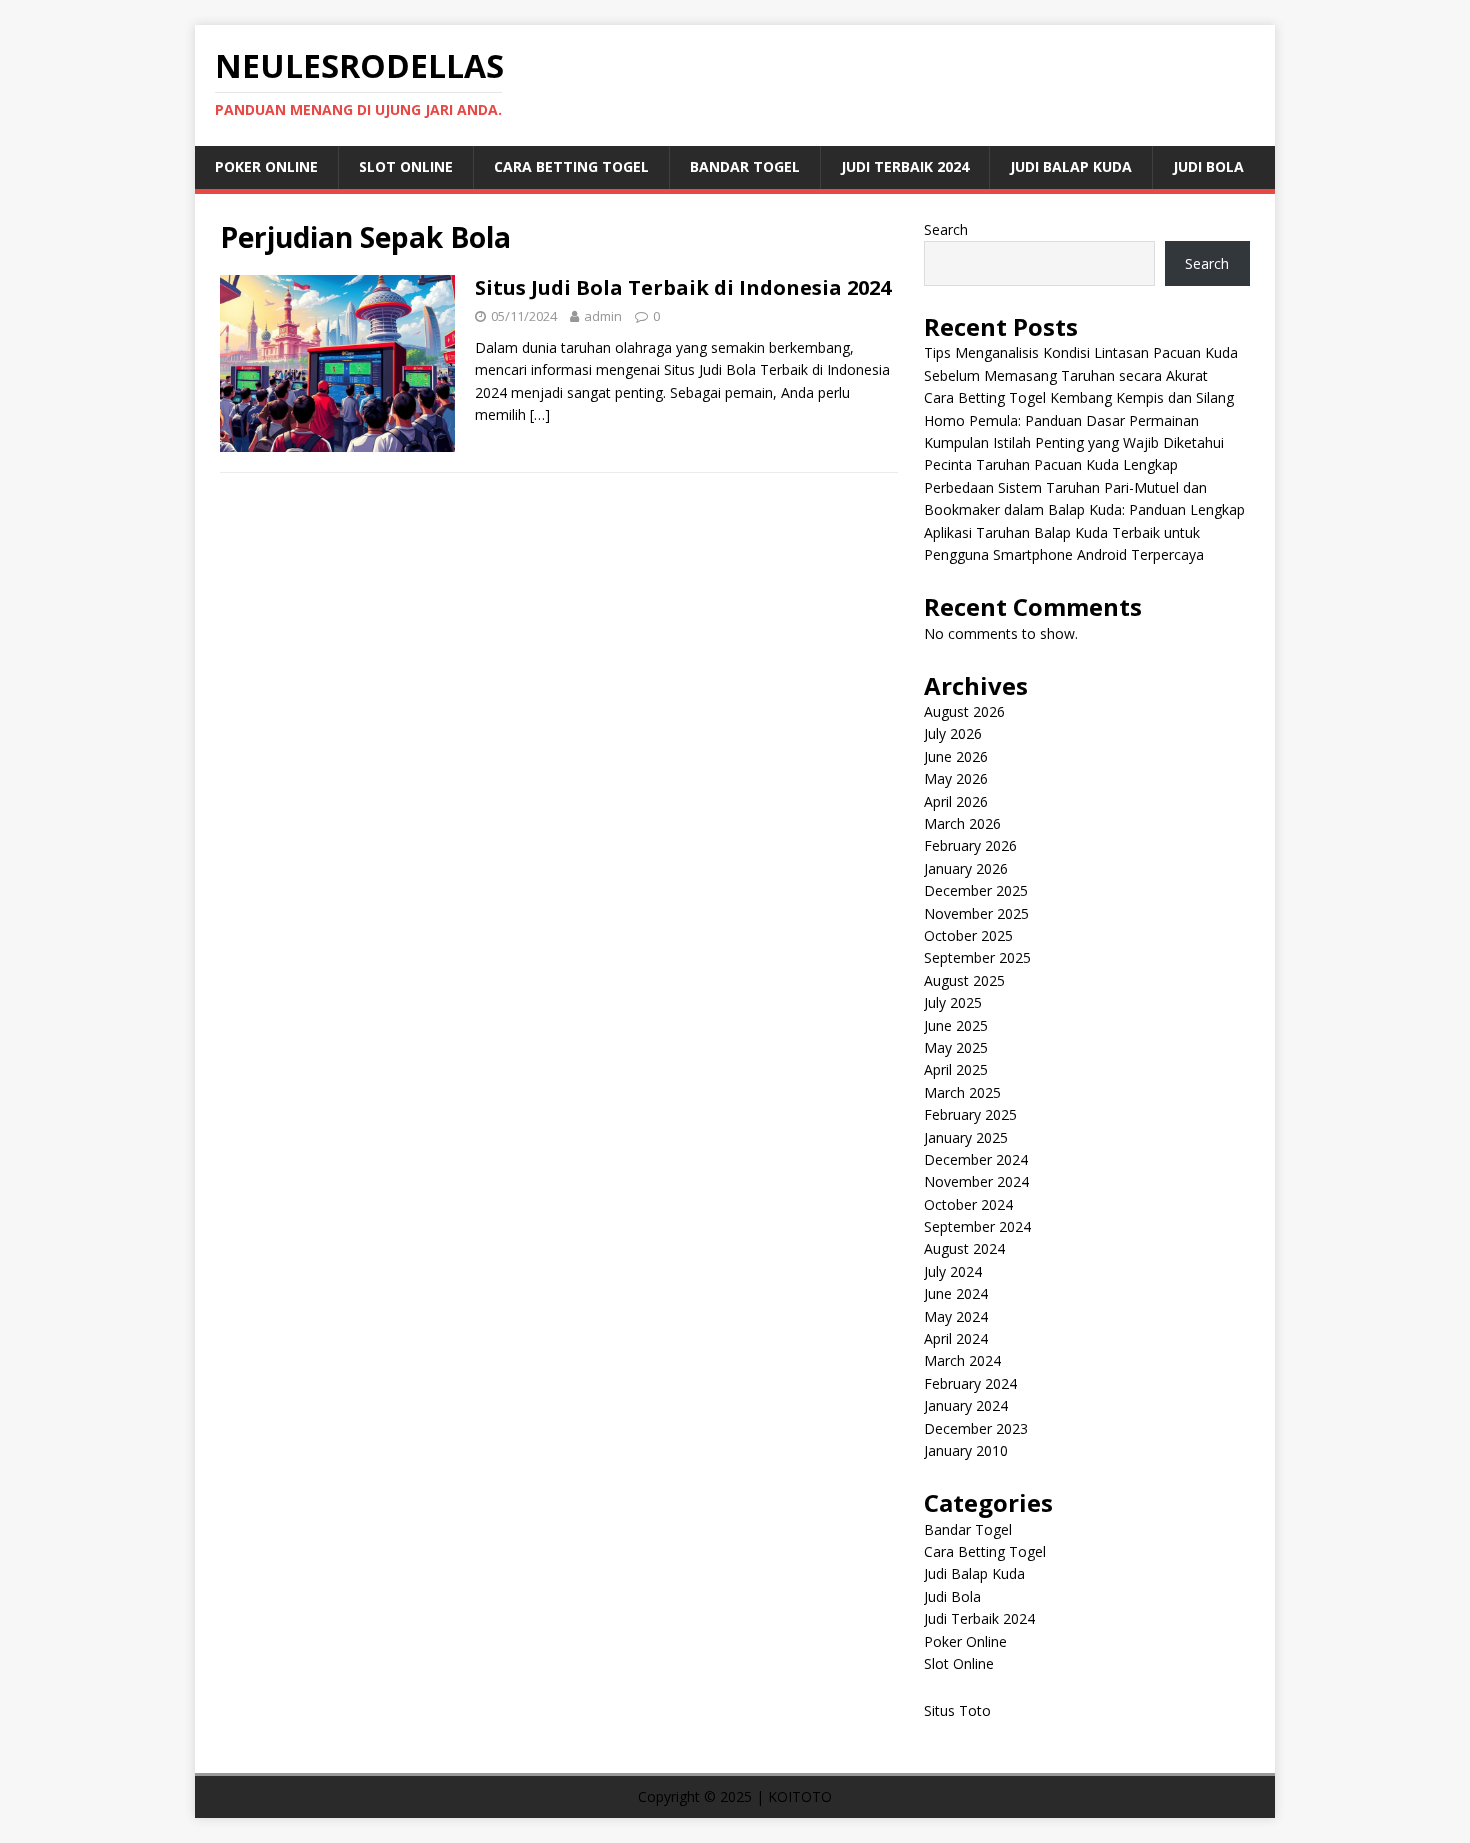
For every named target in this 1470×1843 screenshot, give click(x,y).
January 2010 (966, 1450)
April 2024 (956, 1338)
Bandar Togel (745, 166)
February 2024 (970, 1383)
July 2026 (953, 733)
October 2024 (968, 1204)
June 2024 (956, 1293)
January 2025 (966, 1137)
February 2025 (970, 1114)
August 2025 (964, 980)
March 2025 (962, 1092)
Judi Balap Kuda (1071, 166)
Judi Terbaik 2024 (905, 166)
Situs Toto (957, 1710)
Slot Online (406, 166)
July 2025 (953, 1002)
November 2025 (976, 913)
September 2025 (977, 957)
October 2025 (968, 935)
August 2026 (964, 711)
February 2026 (970, 845)
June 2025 (956, 1025)
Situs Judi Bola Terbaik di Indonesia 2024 (683, 287)
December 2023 (976, 1428)
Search (946, 229)
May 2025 (956, 1047)
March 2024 (962, 1360)
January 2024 (966, 1405)
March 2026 (962, 823)
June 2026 (956, 756)
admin (603, 316)
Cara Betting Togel (571, 166)
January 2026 (966, 868)
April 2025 (956, 1069)
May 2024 (956, 1316)
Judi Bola (1208, 166)
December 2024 (976, 1159)
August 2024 (964, 1248)
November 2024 (976, 1181)
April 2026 (956, 801)
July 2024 (953, 1271)
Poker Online (266, 166)
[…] (540, 414)
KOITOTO (800, 1796)
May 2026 (956, 778)
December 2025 (976, 890)
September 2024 (977, 1226)
